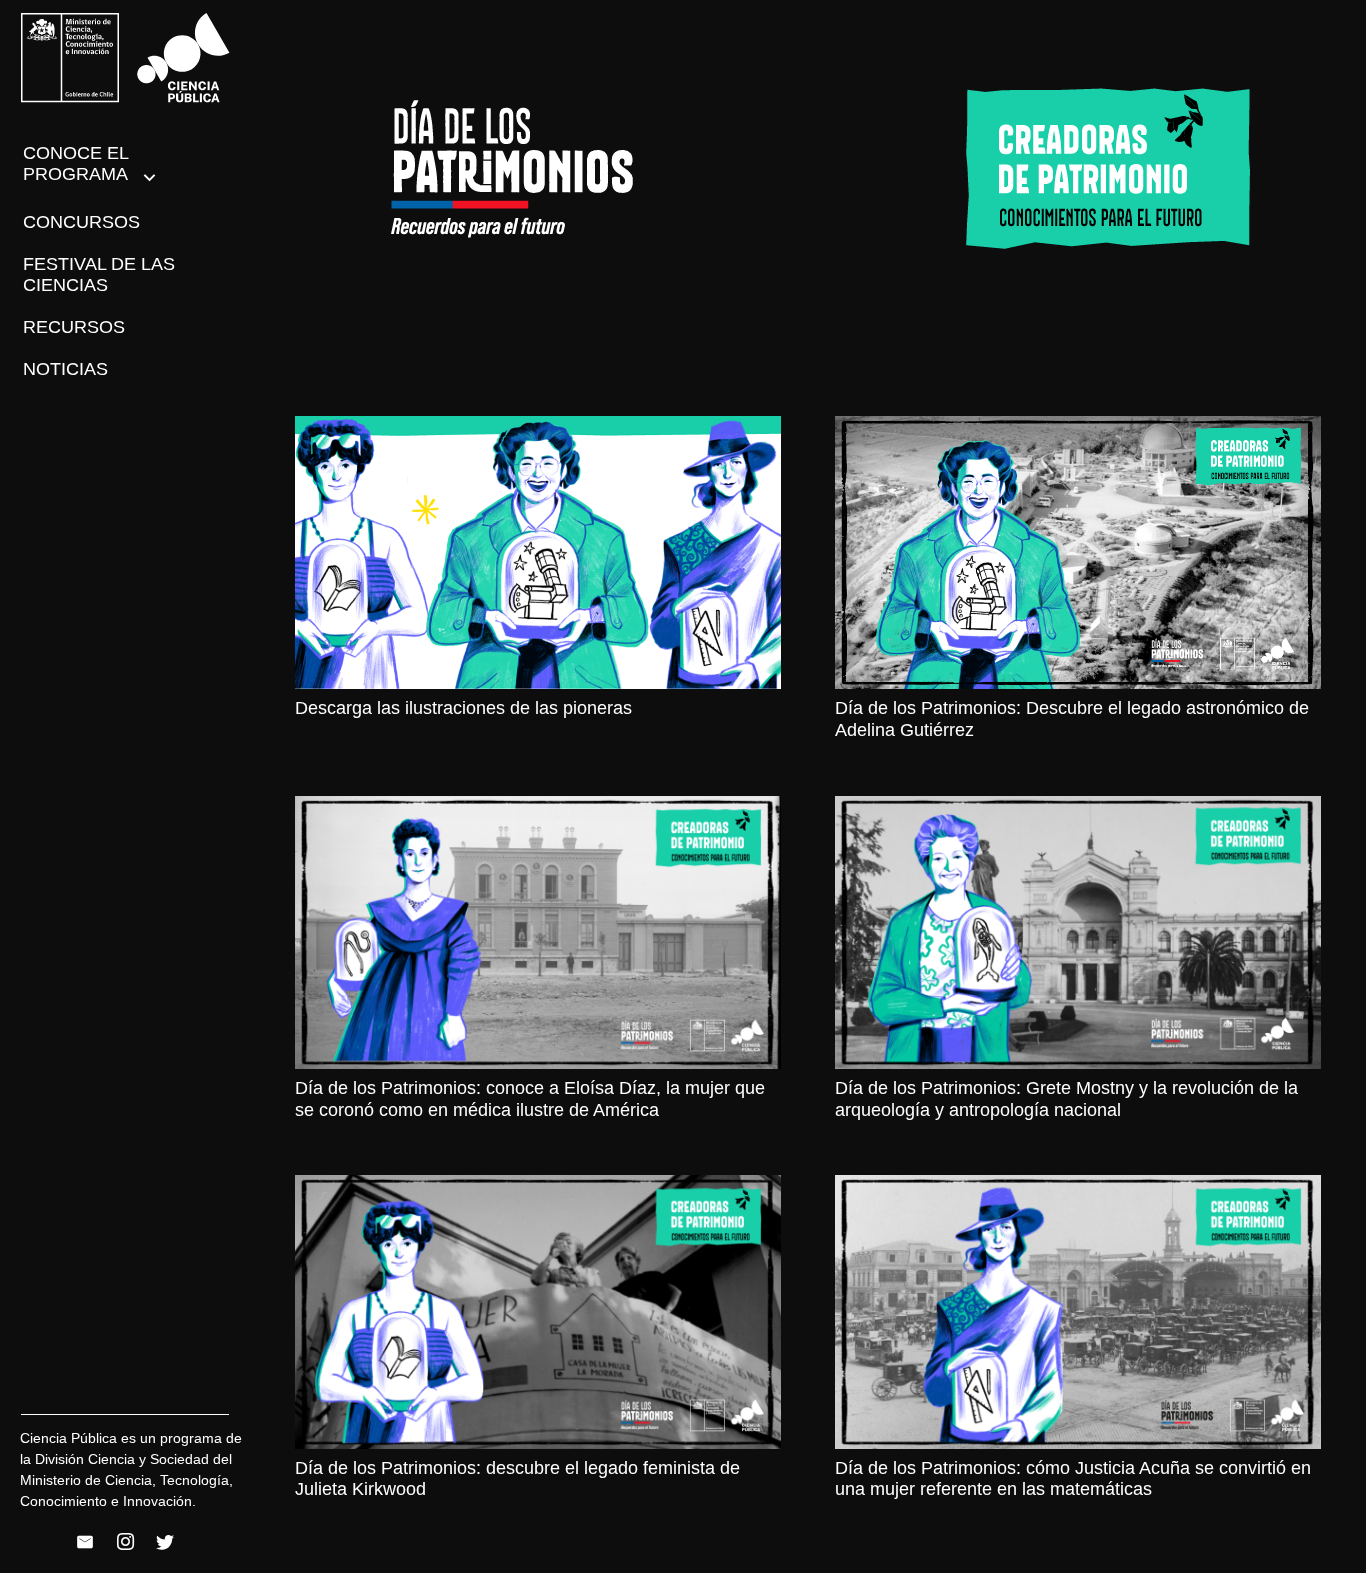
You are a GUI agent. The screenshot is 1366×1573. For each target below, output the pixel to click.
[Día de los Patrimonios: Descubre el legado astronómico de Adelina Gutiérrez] (1078, 552)
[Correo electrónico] (85, 1542)
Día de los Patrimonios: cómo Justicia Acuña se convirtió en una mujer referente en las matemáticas (1073, 1479)
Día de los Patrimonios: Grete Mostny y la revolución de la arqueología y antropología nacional (1066, 1099)
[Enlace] (125, 58)
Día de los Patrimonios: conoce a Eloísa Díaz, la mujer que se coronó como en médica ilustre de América (530, 1099)
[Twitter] (165, 1542)
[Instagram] (125, 1542)
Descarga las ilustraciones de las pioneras (463, 708)
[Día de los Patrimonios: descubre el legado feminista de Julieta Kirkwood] (538, 1311)
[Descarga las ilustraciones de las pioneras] (538, 552)
